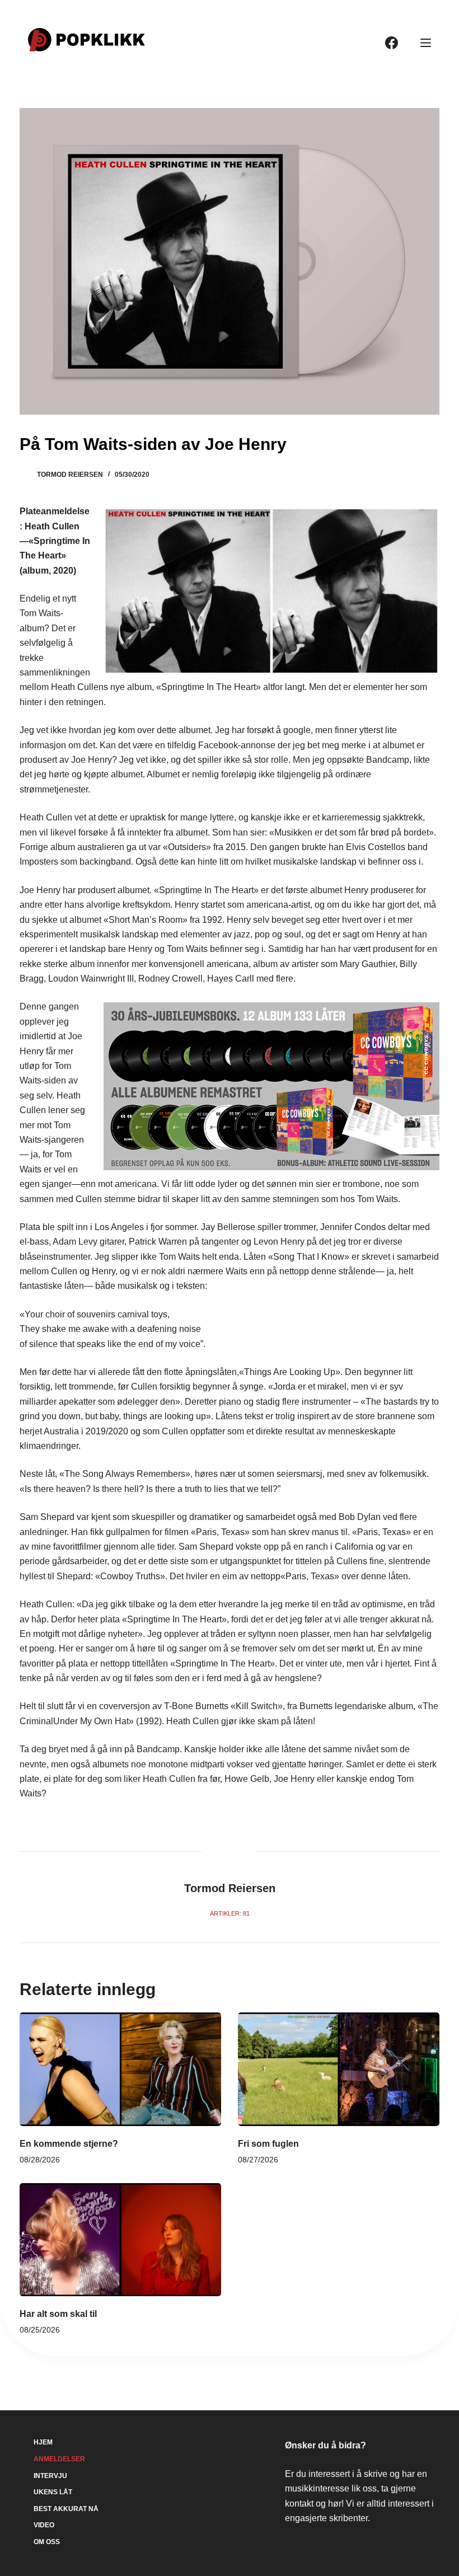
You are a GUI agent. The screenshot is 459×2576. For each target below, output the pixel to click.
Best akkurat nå (66, 2509)
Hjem (43, 2442)
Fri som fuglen (268, 2144)
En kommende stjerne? (69, 2144)
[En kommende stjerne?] (120, 2069)
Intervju (50, 2476)
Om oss (47, 2542)
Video (44, 2525)
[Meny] (426, 43)
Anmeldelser (59, 2459)
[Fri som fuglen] (339, 2069)
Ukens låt (53, 2492)
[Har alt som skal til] (120, 2240)
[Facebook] (392, 43)
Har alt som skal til (58, 2314)
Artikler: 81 (230, 1913)
